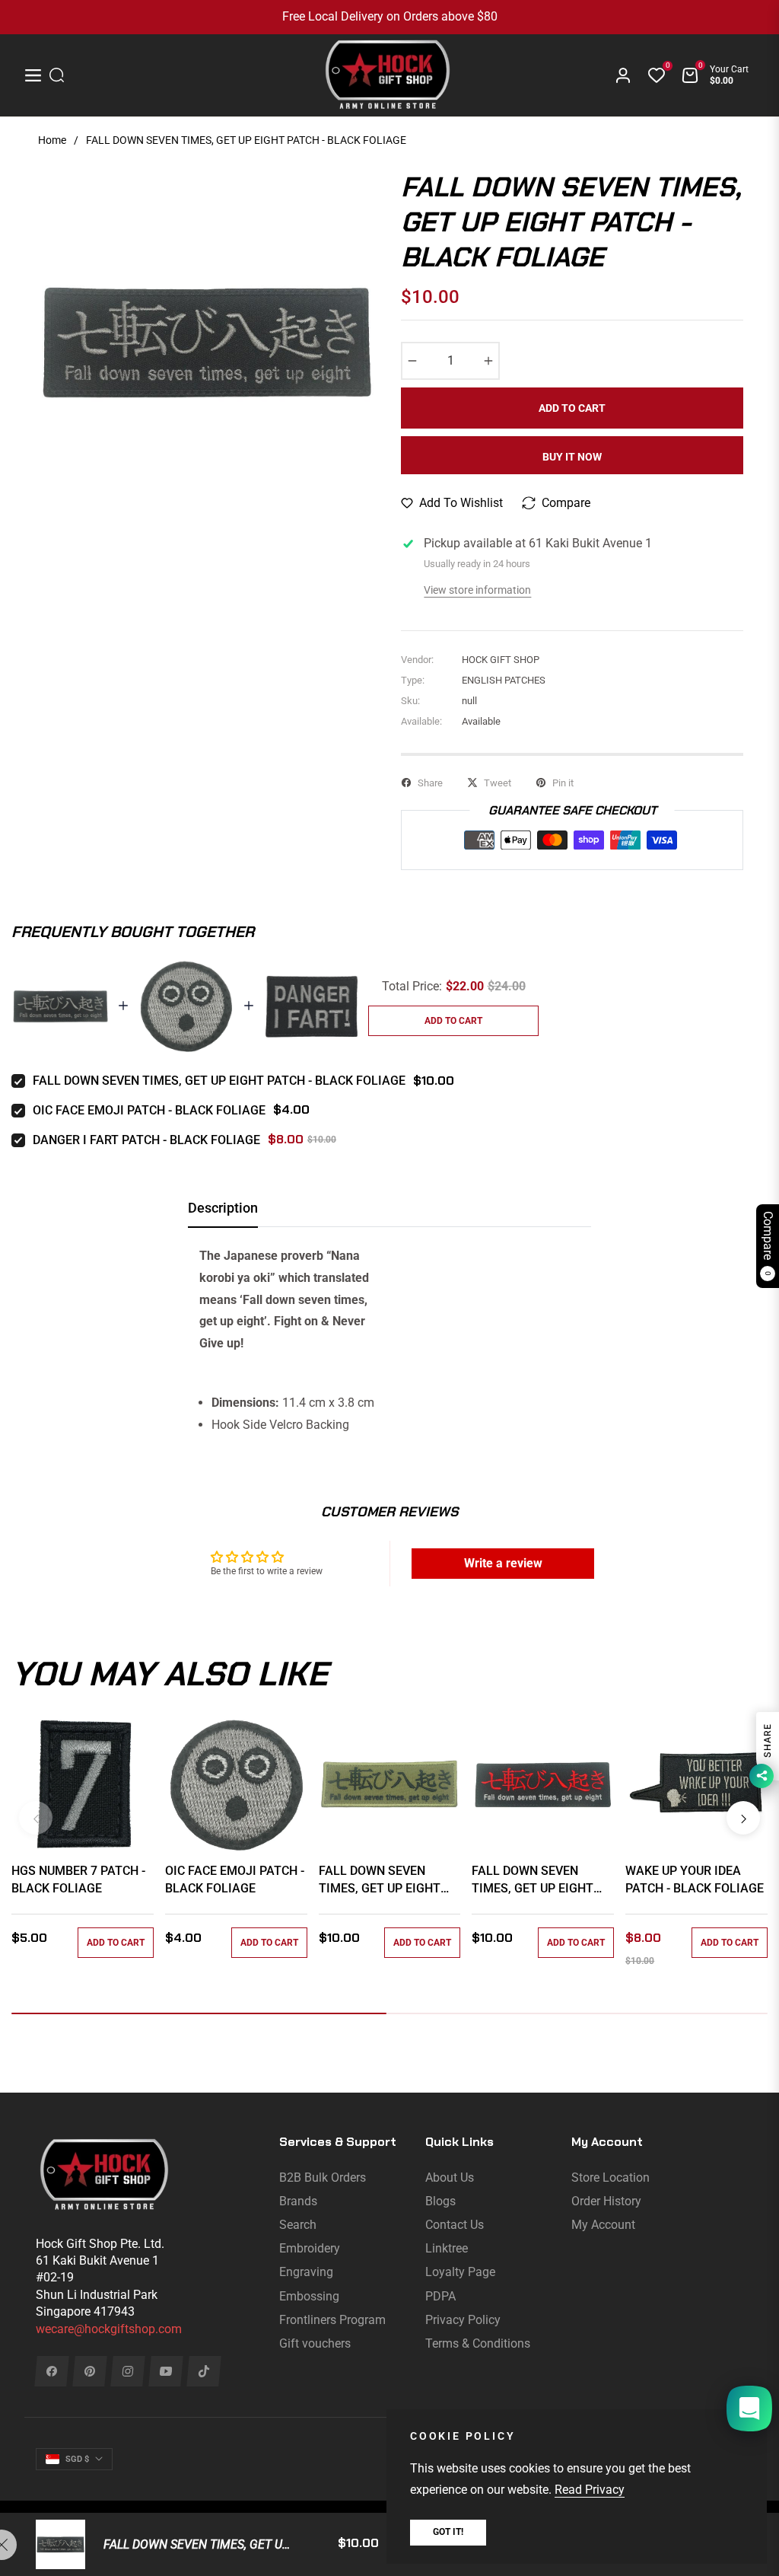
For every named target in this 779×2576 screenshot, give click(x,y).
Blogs (440, 2201)
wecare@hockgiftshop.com (109, 2329)
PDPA (440, 2296)
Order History (606, 2201)
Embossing (309, 2296)
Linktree (447, 2248)
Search (298, 2225)
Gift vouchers (315, 2343)
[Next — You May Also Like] (743, 1818)
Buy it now (572, 457)
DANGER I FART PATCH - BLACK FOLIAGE (146, 1140)
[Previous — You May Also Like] (36, 1818)
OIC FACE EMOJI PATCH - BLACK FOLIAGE (149, 1110)
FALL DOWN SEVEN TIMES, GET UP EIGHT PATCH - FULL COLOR (533, 1880)
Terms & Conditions (478, 2343)
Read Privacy (590, 2490)
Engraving (306, 2272)
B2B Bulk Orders (323, 2177)
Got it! (448, 2532)
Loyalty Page (460, 2272)
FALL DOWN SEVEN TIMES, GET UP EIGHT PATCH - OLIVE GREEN (380, 1880)
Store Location (610, 2177)
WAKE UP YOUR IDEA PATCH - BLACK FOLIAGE (695, 1879)
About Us (450, 2177)
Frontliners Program (332, 2320)
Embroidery (310, 2248)
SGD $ (77, 2459)
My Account (603, 2225)
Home (52, 140)
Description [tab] (223, 1208)
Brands (298, 2201)
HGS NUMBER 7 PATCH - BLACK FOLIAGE (78, 1879)
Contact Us (455, 2225)
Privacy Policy (463, 2320)
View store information (477, 590)
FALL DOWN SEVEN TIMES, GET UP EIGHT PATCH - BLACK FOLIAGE (219, 1081)
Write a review (503, 1563)
